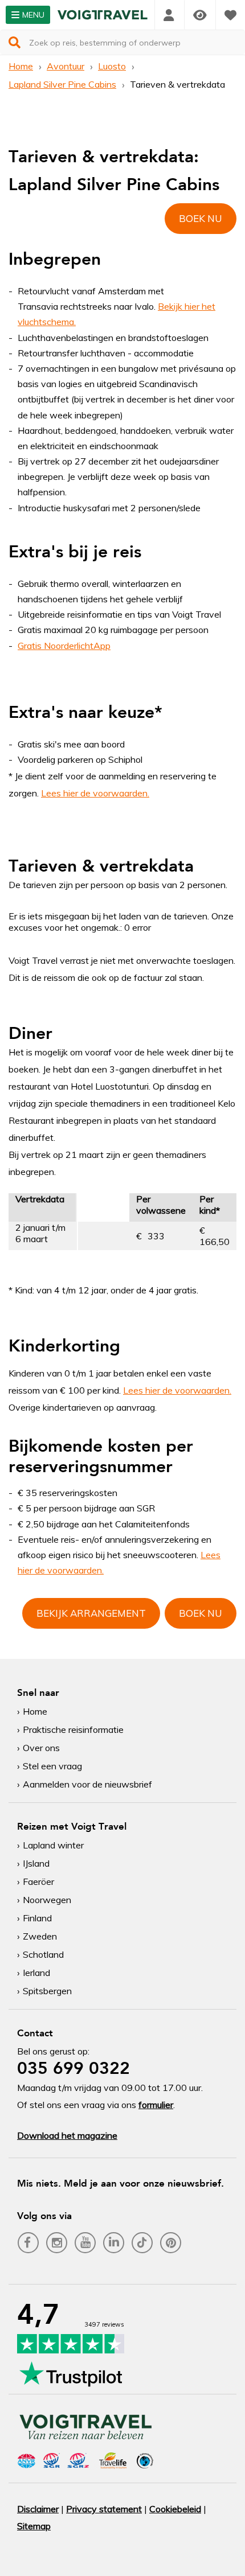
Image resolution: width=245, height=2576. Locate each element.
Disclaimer (38, 2509)
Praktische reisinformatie (73, 1729)
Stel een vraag (52, 1766)
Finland (37, 1918)
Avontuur (66, 66)
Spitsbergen (47, 1991)
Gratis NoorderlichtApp (64, 646)
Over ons (41, 1748)
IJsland (36, 1863)
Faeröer (38, 1881)
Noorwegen (47, 1900)
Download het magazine (67, 2135)
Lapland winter (53, 1845)
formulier (156, 2105)
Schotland (43, 1954)
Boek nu (201, 218)
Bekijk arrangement (91, 1613)
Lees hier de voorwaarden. (95, 793)
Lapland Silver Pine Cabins (62, 84)
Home (21, 66)
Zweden (40, 1936)
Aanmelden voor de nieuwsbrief (87, 1784)
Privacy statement (104, 2509)
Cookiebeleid (175, 2509)
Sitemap (34, 2526)
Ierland (36, 1973)
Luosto (112, 66)
